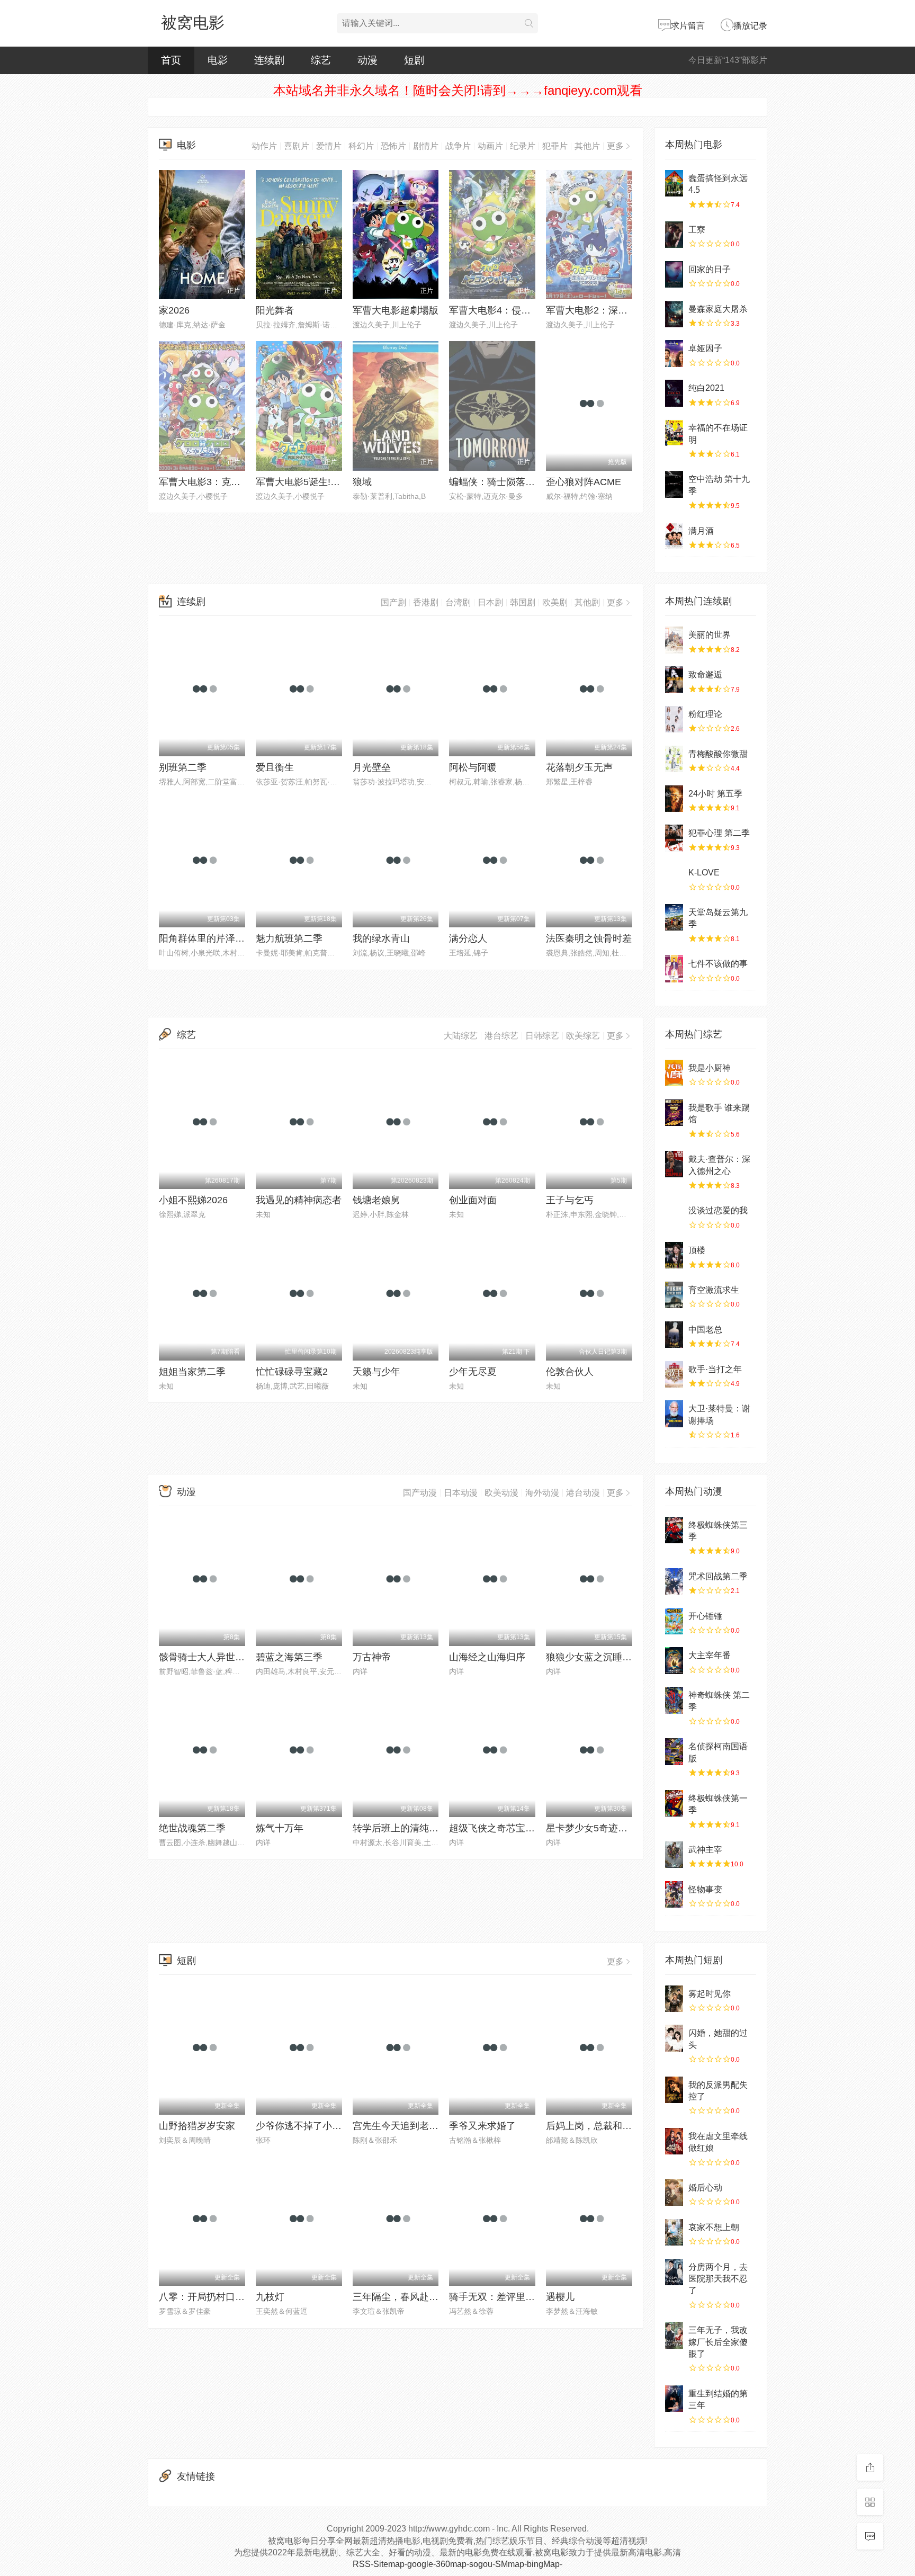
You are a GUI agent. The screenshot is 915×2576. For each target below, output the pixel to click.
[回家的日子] (674, 274)
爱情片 (329, 146)
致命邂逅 (705, 674)
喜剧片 (297, 146)
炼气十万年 (280, 1828)
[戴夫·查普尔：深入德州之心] (674, 1164)
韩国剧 (523, 602)
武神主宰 (705, 1850)
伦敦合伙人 (570, 1372)
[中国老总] (674, 1335)
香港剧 (426, 602)
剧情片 (426, 146)
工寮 (697, 230)
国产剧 (393, 602)
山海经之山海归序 (487, 1657)
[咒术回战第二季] (674, 1581)
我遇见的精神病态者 (299, 1200)
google (420, 2564)
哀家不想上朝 (714, 2227)
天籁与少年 (376, 1372)
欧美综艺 (583, 1036)
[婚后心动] (674, 2193)
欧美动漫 (501, 1493)
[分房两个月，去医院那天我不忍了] (674, 2272)
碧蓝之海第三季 (289, 1657)
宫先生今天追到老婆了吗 (405, 2126)
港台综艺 (501, 1036)
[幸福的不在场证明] (674, 433)
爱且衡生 (275, 767)
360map (451, 2564)
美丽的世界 (710, 635)
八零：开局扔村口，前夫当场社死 (230, 2297)
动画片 (490, 146)
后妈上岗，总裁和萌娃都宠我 (608, 2126)
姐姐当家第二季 (192, 1372)
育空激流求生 (714, 1290)
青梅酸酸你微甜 (718, 754)
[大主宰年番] (674, 1660)
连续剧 (269, 60)
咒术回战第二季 (718, 1576)
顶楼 (697, 1250)
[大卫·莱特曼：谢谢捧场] (674, 1414)
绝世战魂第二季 (192, 1828)
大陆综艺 (461, 1036)
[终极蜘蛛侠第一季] (674, 1803)
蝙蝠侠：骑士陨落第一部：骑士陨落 (525, 482)
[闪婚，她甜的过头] (674, 2038)
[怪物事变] (674, 1894)
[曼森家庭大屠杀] (674, 314)
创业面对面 (473, 1200)
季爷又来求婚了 (482, 2126)
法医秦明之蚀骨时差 (589, 938)
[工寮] (674, 235)
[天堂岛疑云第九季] (674, 917)
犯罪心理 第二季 (719, 833)
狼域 (362, 482)
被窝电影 (193, 23)
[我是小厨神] (674, 1073)
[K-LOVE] (674, 878)
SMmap (510, 2564)
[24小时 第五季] (674, 799)
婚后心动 (705, 2188)
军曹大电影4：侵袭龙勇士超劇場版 (523, 310)
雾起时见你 (710, 1994)
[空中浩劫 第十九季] (674, 484)
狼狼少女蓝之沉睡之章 (594, 1657)
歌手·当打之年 (715, 1369)
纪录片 (523, 146)
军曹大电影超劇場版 (396, 310)
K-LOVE (704, 873)
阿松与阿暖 (473, 767)
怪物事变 (705, 1889)
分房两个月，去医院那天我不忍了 (718, 2279)
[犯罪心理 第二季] (674, 838)
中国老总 (705, 1330)
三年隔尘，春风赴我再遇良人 (415, 2297)
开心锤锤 (705, 1616)
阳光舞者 (275, 310)
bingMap (543, 2564)
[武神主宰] (674, 1855)
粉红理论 (705, 714)
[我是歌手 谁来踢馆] (674, 1113)
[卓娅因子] (674, 353)
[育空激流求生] (674, 1295)
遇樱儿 (560, 2297)
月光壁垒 (372, 767)
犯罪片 (555, 146)
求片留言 (688, 26)
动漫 (367, 60)
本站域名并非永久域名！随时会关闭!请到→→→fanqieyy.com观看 (458, 90)
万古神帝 (372, 1657)
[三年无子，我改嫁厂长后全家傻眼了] (674, 2335)
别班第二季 (183, 767)
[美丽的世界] (674, 640)
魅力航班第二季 (289, 938)
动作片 (264, 146)
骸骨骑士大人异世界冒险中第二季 (230, 1657)
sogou (481, 2564)
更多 (615, 146)
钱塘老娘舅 (376, 1200)
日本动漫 (461, 1493)
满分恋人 (468, 938)
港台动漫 (583, 1493)
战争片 (458, 146)
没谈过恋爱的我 (718, 1210)
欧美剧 (555, 602)
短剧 (414, 60)
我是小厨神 (710, 1068)
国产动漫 (420, 1493)
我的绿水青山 (381, 938)
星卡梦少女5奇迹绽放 (591, 1828)
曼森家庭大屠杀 (718, 309)
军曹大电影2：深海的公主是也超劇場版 (630, 310)
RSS (362, 2564)
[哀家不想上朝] (674, 2232)
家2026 (174, 310)
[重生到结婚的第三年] (674, 2399)
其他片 (587, 146)
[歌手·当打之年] (674, 1374)
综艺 (321, 60)
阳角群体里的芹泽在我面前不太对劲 (235, 938)
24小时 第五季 (715, 794)
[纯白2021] (674, 393)
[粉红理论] (674, 719)
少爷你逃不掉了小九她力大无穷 (322, 2126)
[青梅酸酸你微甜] (674, 759)
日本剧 (490, 602)
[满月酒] (674, 536)
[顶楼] (674, 1255)
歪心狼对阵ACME (584, 482)
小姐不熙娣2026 (193, 1200)
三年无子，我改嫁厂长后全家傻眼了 (718, 2342)
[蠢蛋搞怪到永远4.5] (674, 183)
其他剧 (587, 602)
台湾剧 (458, 602)
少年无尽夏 (473, 1372)
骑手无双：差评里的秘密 (501, 2297)
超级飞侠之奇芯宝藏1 (495, 1828)
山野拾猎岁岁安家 (197, 2126)
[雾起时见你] (674, 1999)
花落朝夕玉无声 (579, 767)
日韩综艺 (542, 1036)
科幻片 (361, 146)
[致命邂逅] (674, 679)
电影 (218, 60)
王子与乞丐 (570, 1200)
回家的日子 (710, 269)
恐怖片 (393, 146)
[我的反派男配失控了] (674, 2090)
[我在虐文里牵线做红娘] (674, 2141)
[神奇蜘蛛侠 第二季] (674, 1700)
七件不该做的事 (718, 964)
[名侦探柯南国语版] (674, 1751)
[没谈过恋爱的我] (674, 1215)
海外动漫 (542, 1493)
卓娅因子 (705, 348)
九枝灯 (270, 2297)
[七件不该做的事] (674, 969)
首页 (171, 60)
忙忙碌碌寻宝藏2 (292, 1372)
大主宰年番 (710, 1655)
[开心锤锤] (674, 1621)
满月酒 (701, 531)
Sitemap (389, 2564)
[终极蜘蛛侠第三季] (674, 1530)
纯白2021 (706, 388)
